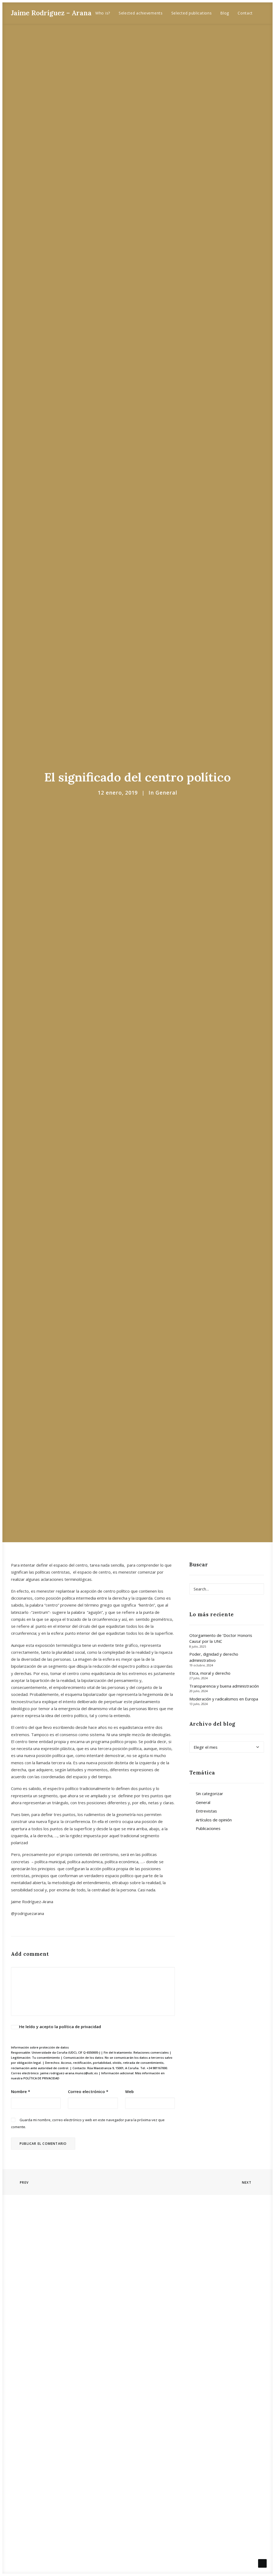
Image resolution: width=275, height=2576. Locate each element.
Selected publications (192, 13)
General (166, 793)
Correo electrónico (88, 2091)
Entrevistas (206, 1811)
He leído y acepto (60, 2027)
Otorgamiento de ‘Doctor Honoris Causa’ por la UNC (221, 1638)
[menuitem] (103, 13)
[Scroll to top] (262, 2563)
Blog (225, 13)
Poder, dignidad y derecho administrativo (214, 1657)
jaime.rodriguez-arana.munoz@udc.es (69, 2073)
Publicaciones (208, 1828)
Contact (245, 13)
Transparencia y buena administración (224, 1686)
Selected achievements (141, 13)
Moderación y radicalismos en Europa (224, 1699)
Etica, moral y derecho (210, 1673)
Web (129, 2091)
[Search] (227, 1589)
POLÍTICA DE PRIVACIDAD (41, 2078)
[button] (266, 13)
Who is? (103, 13)
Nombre (21, 2091)
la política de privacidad (78, 2027)
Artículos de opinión (214, 1820)
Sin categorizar (209, 1793)
